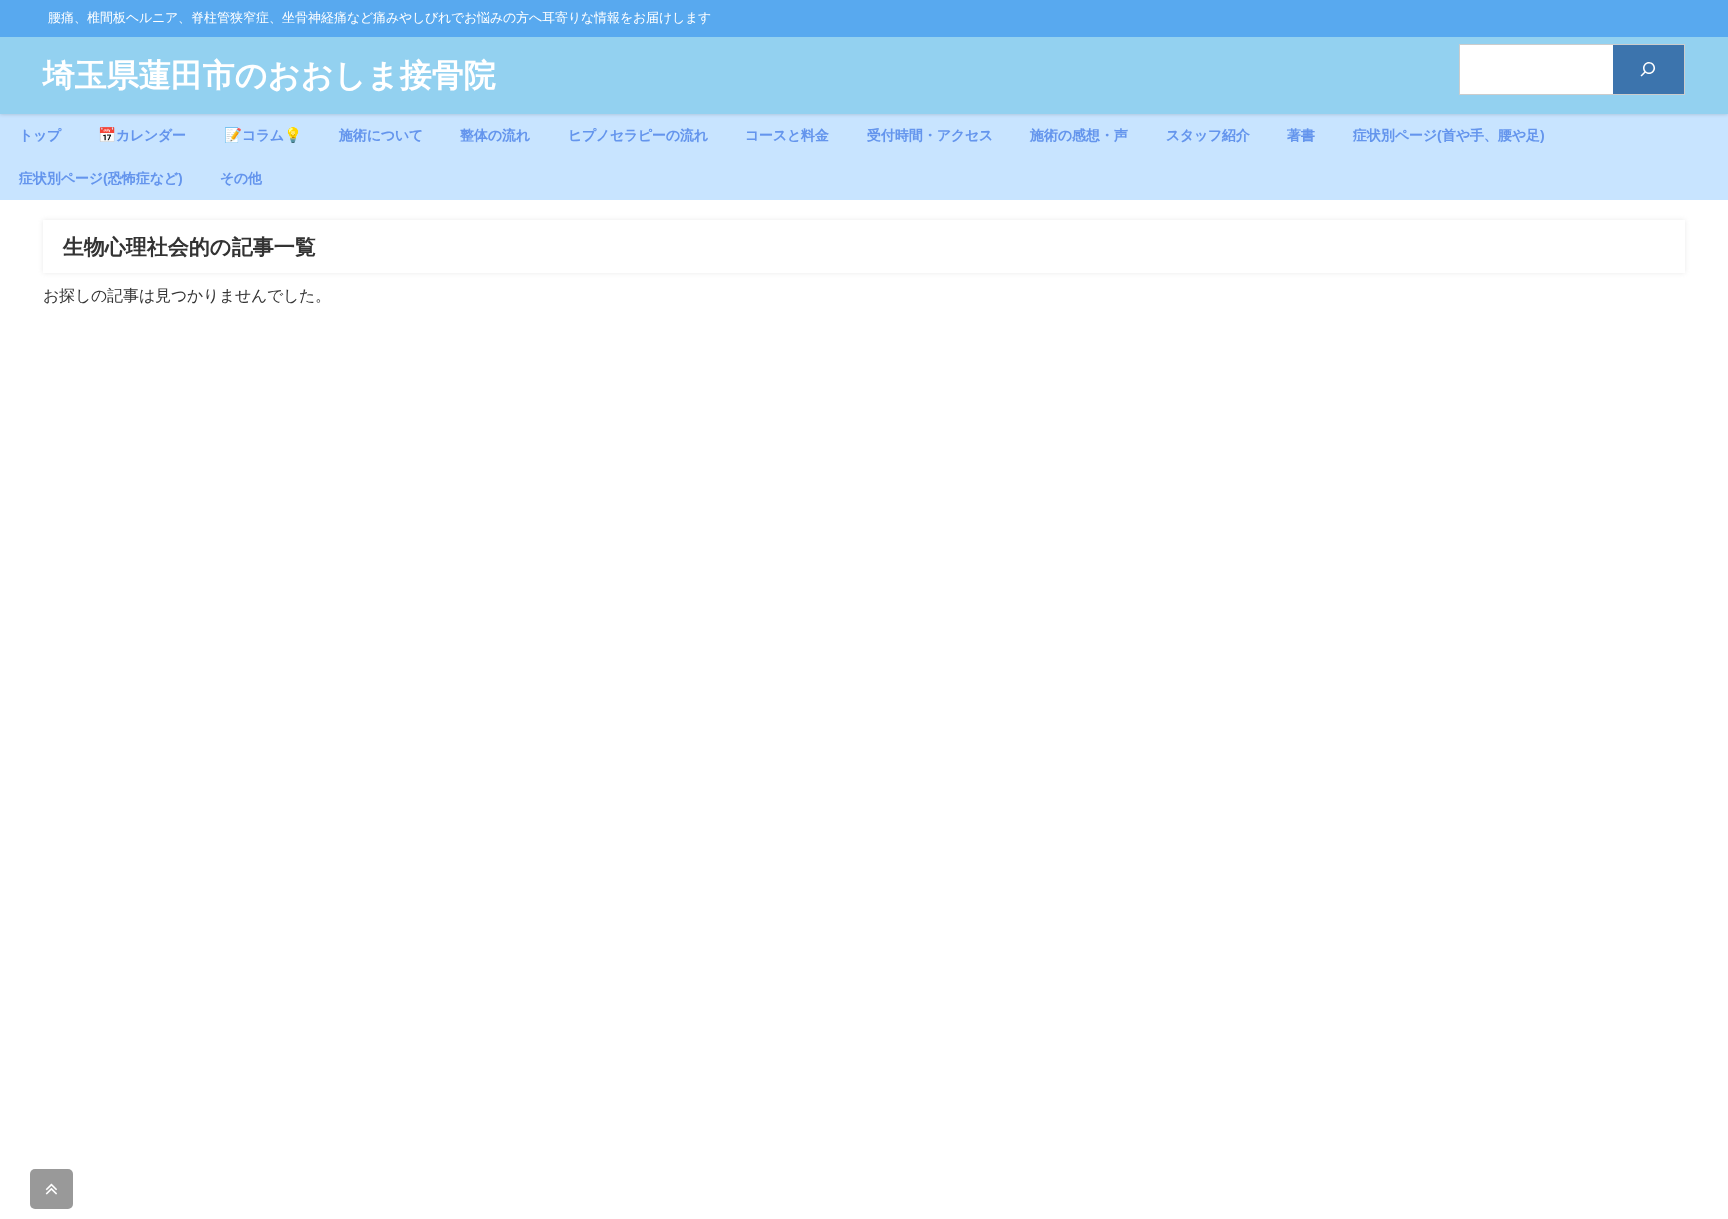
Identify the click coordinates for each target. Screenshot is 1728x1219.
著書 (1301, 135)
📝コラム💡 (263, 135)
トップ (40, 135)
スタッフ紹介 (1208, 135)
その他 (241, 178)
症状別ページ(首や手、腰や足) (1449, 135)
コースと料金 (787, 135)
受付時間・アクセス (930, 135)
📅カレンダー (142, 135)
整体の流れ (495, 135)
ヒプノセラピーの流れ (638, 135)
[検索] (1648, 69)
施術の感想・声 (1079, 135)
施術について (381, 135)
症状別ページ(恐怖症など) (101, 178)
